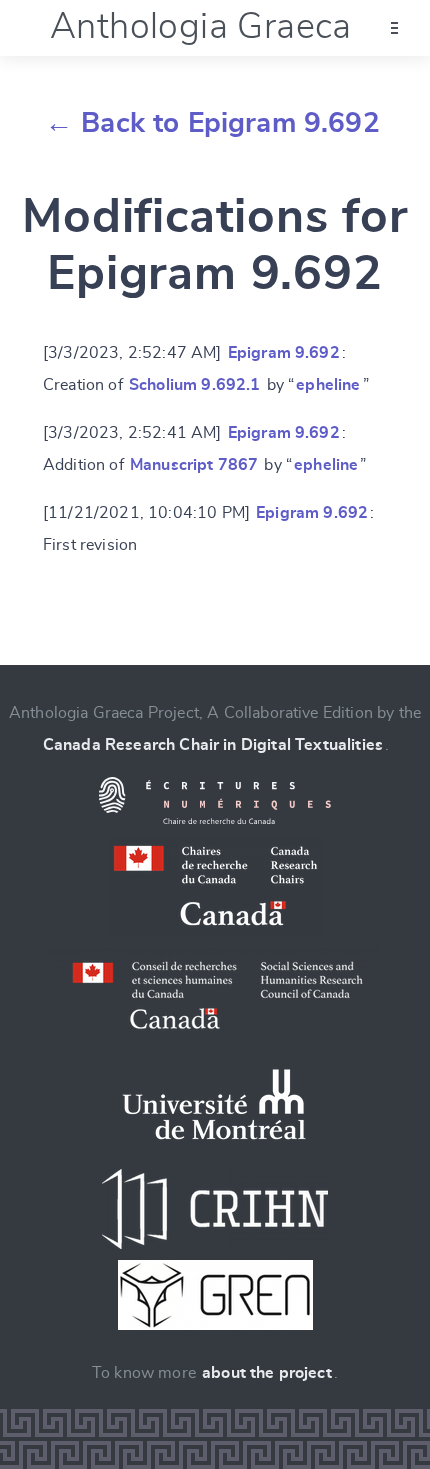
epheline (328, 385)
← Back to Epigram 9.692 (212, 124)
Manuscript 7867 (194, 465)
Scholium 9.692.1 (195, 385)
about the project (267, 1373)
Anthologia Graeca (201, 27)
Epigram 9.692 (284, 353)
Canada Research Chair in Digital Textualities (213, 745)
